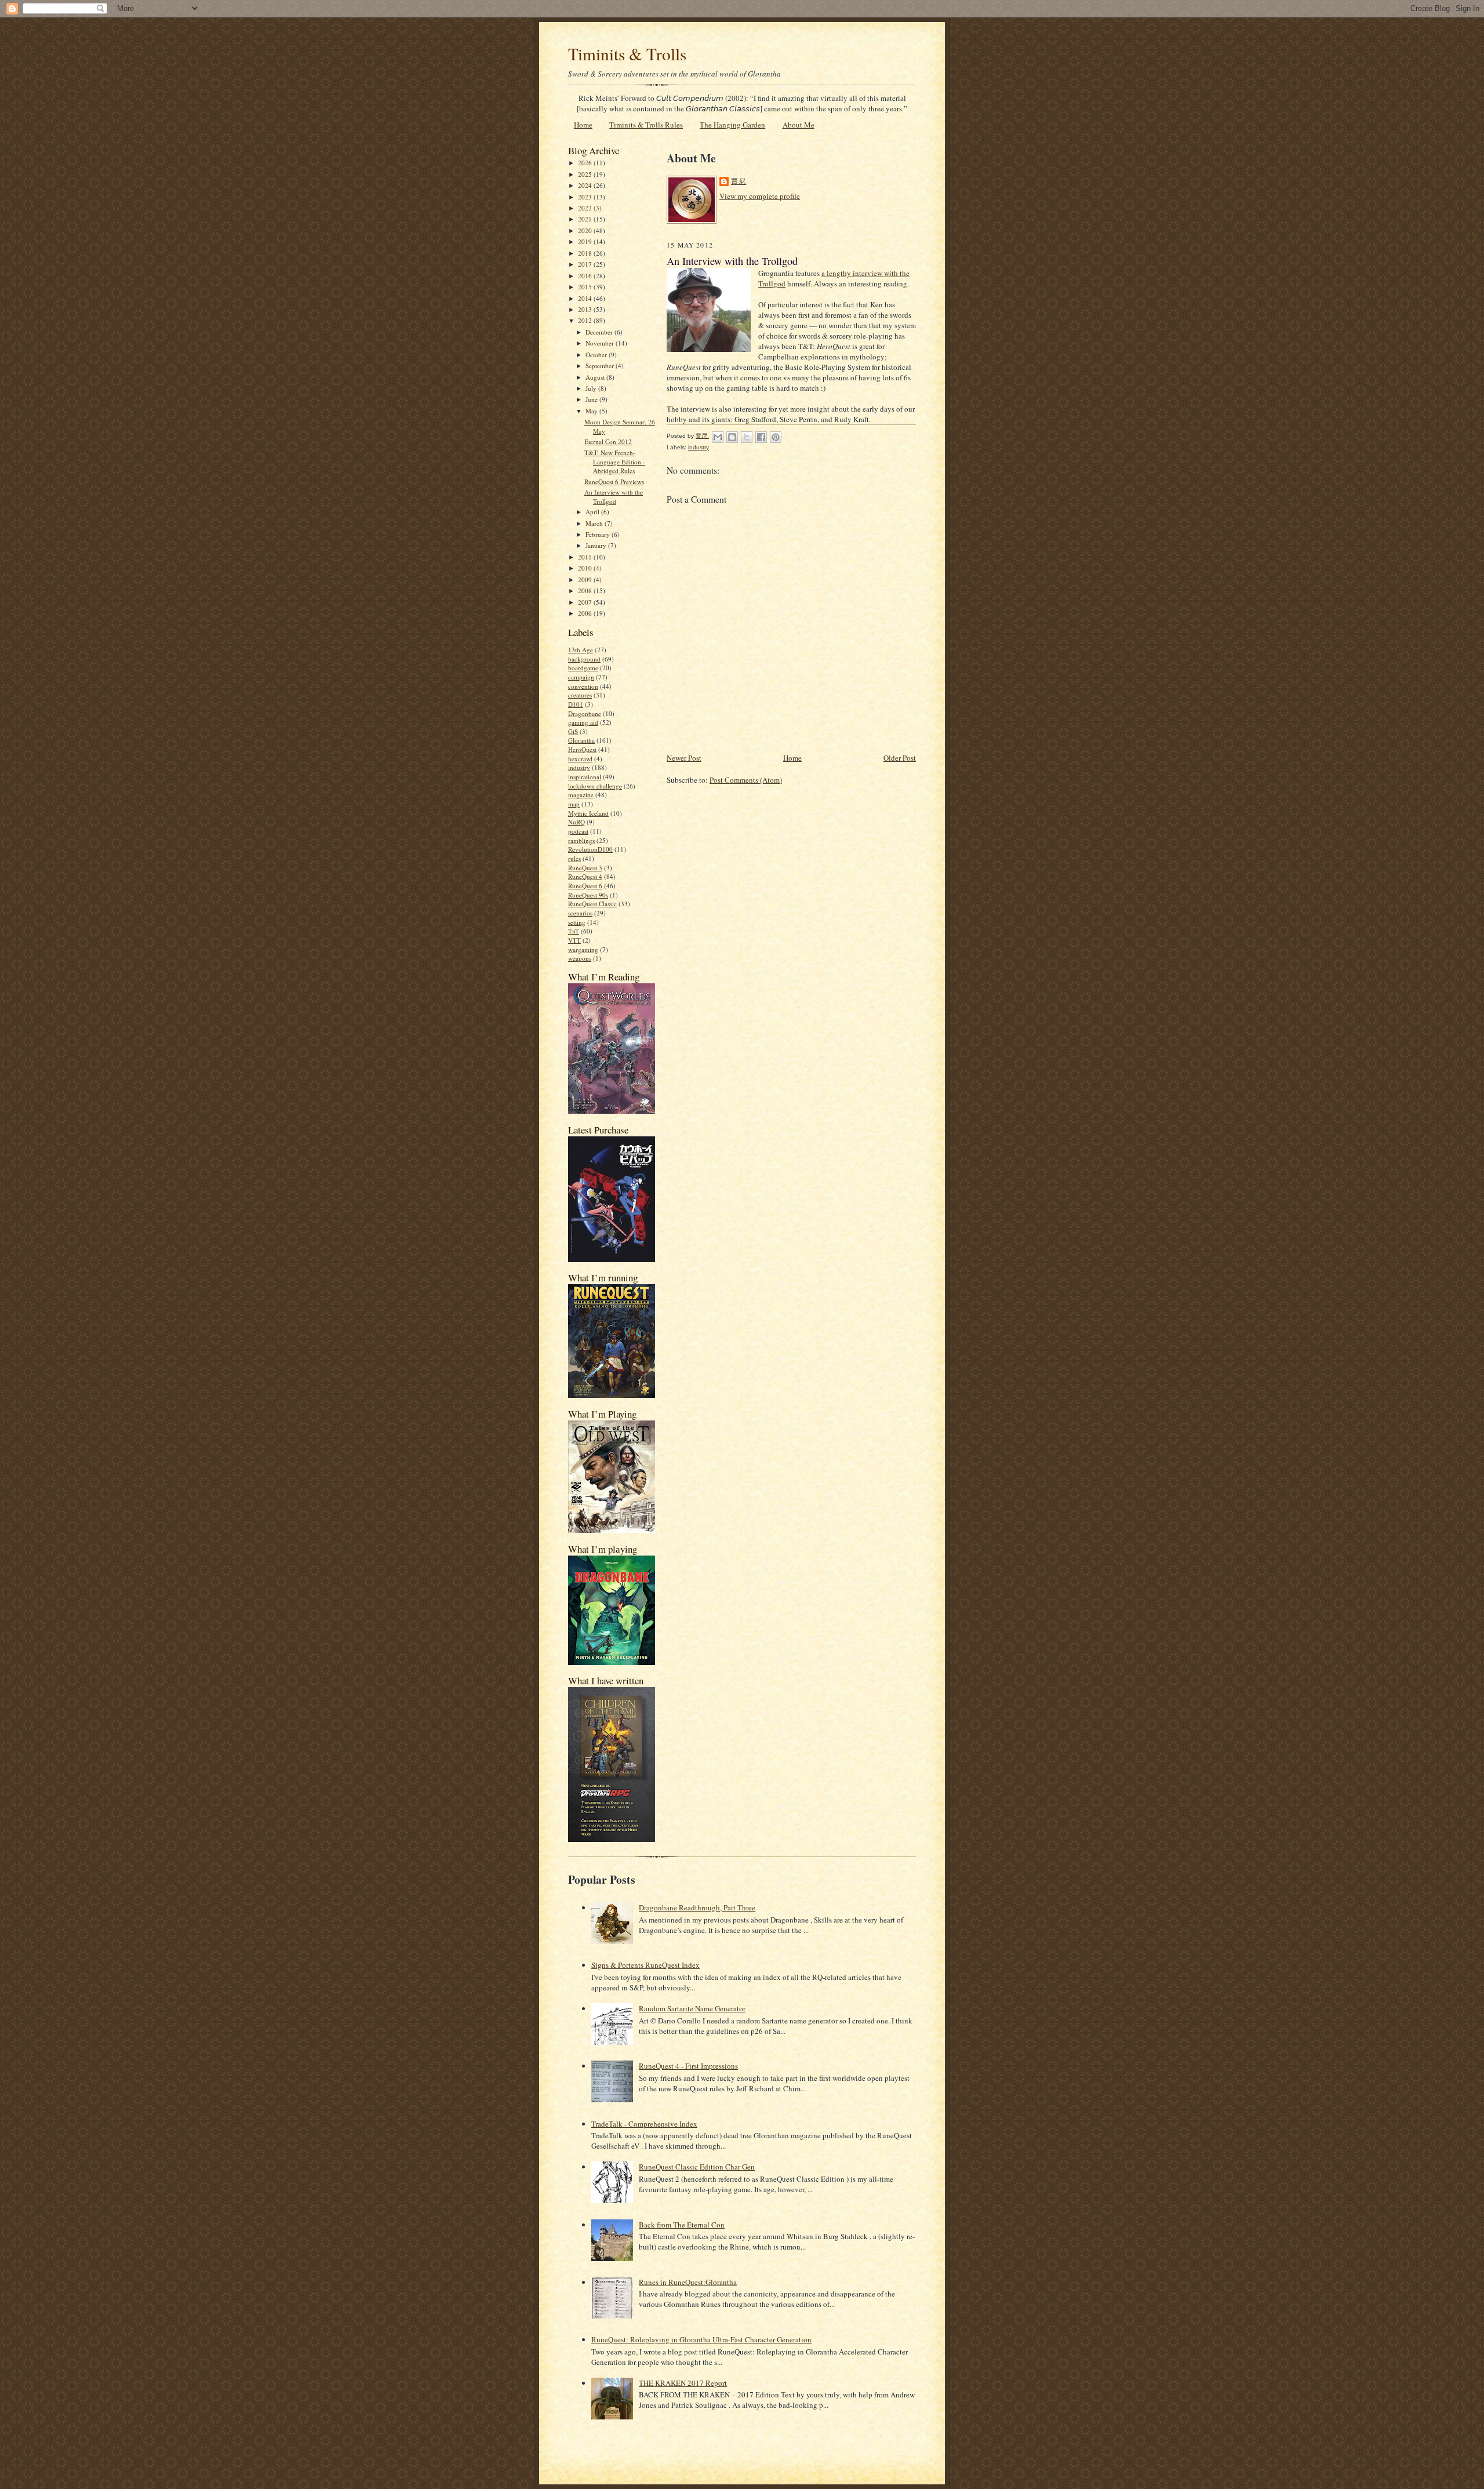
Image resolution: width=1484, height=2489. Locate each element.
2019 (586, 241)
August (596, 377)
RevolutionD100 (590, 849)
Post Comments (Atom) (746, 780)
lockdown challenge (595, 786)
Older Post (900, 758)
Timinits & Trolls (627, 54)
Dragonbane (585, 713)
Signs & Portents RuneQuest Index (645, 1965)
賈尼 (739, 181)
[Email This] (718, 437)
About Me (799, 125)
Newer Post (684, 758)
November (601, 343)
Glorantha (581, 740)
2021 (586, 219)
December (600, 332)
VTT (574, 940)
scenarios (580, 913)
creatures (580, 695)
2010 (586, 568)
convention (583, 686)
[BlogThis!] (732, 437)
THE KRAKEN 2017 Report (683, 2383)
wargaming (583, 949)
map (574, 804)
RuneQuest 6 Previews (614, 482)
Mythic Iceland (588, 813)
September (601, 366)
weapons (580, 958)
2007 (586, 602)
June (592, 399)
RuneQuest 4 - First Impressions (688, 2066)
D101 (576, 704)
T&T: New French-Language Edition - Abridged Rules (615, 462)
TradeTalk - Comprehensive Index (644, 2124)
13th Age (581, 650)
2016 (586, 276)
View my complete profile (760, 196)
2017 (586, 264)
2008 (586, 591)
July (592, 388)
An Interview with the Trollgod (614, 497)
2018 (586, 253)
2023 (586, 197)
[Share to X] (747, 437)
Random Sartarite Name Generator (692, 2008)
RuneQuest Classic (592, 904)
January (597, 545)
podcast (578, 831)
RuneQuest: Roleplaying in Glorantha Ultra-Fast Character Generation (701, 2339)
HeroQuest (582, 749)
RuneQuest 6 (585, 886)
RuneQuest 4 (585, 876)
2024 (586, 185)
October (597, 355)
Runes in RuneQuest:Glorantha (688, 2282)
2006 (586, 613)
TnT (574, 931)
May (592, 411)
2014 (586, 298)
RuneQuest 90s (588, 895)
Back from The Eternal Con (682, 2225)
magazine (581, 795)
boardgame (583, 668)
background (584, 659)
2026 (586, 163)
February (599, 534)
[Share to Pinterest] (776, 437)
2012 (586, 320)
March (595, 523)
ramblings (581, 840)
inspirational (585, 777)
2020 (586, 230)
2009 (586, 579)
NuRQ (576, 822)
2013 (586, 309)
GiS (573, 731)
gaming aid (583, 722)
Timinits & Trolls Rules (646, 125)
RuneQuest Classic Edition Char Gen (697, 2167)
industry (579, 767)
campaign (581, 677)
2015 (586, 287)
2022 (586, 208)
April (593, 512)
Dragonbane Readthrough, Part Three (697, 1907)
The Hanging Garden (732, 125)
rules (574, 858)
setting (577, 922)
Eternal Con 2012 (608, 442)
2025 (586, 174)
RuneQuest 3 (585, 868)
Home (583, 125)
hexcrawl (580, 759)
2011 (586, 557)
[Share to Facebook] (761, 437)
